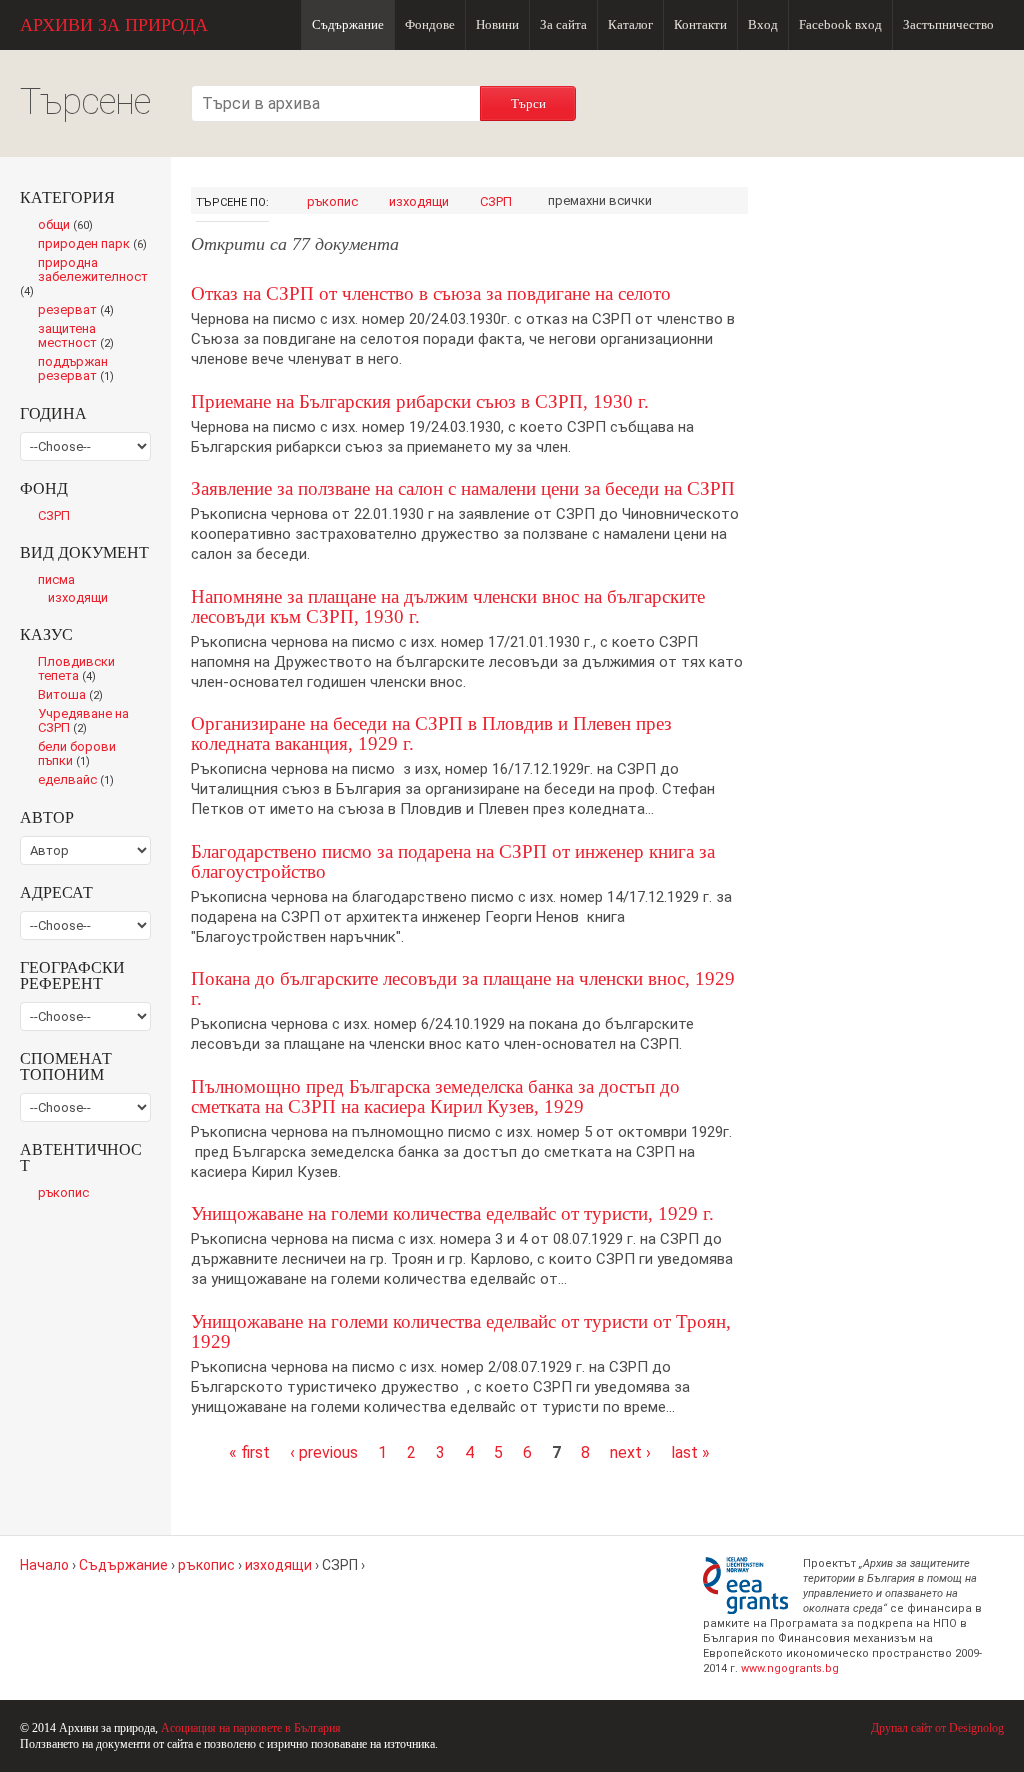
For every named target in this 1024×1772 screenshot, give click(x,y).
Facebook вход (840, 24)
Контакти (700, 24)
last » (690, 1452)
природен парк (94, 245)
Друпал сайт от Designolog (937, 1728)
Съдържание (348, 24)
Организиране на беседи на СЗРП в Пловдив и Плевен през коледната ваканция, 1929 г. (431, 733)
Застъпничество (948, 24)
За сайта (563, 24)
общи (70, 226)
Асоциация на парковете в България (251, 1728)
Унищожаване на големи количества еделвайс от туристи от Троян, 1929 (461, 1331)
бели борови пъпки (77, 755)
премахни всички (600, 200)
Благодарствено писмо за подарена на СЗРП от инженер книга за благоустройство (453, 861)
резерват (80, 311)
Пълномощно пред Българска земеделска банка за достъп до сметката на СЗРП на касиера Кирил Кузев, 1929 (435, 1096)
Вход (763, 24)
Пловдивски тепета (76, 670)
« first (249, 1452)
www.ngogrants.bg (790, 1668)
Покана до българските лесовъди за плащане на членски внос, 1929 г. (463, 988)
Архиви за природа (114, 25)
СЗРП (496, 201)
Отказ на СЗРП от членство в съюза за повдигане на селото (431, 293)
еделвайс (80, 781)
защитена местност (81, 337)
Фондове (430, 24)
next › (630, 1452)
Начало (44, 1565)
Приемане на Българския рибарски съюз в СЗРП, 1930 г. (420, 401)
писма (56, 579)
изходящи (419, 201)
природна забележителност (84, 278)
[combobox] (336, 103)
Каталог (630, 24)
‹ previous (324, 1452)
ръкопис (332, 201)
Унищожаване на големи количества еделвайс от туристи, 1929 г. (452, 1213)
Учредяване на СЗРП (83, 722)
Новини (497, 24)
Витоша (76, 696)
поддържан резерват (81, 370)
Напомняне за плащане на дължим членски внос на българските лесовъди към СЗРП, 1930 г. (448, 606)
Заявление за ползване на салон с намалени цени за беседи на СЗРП (463, 488)
